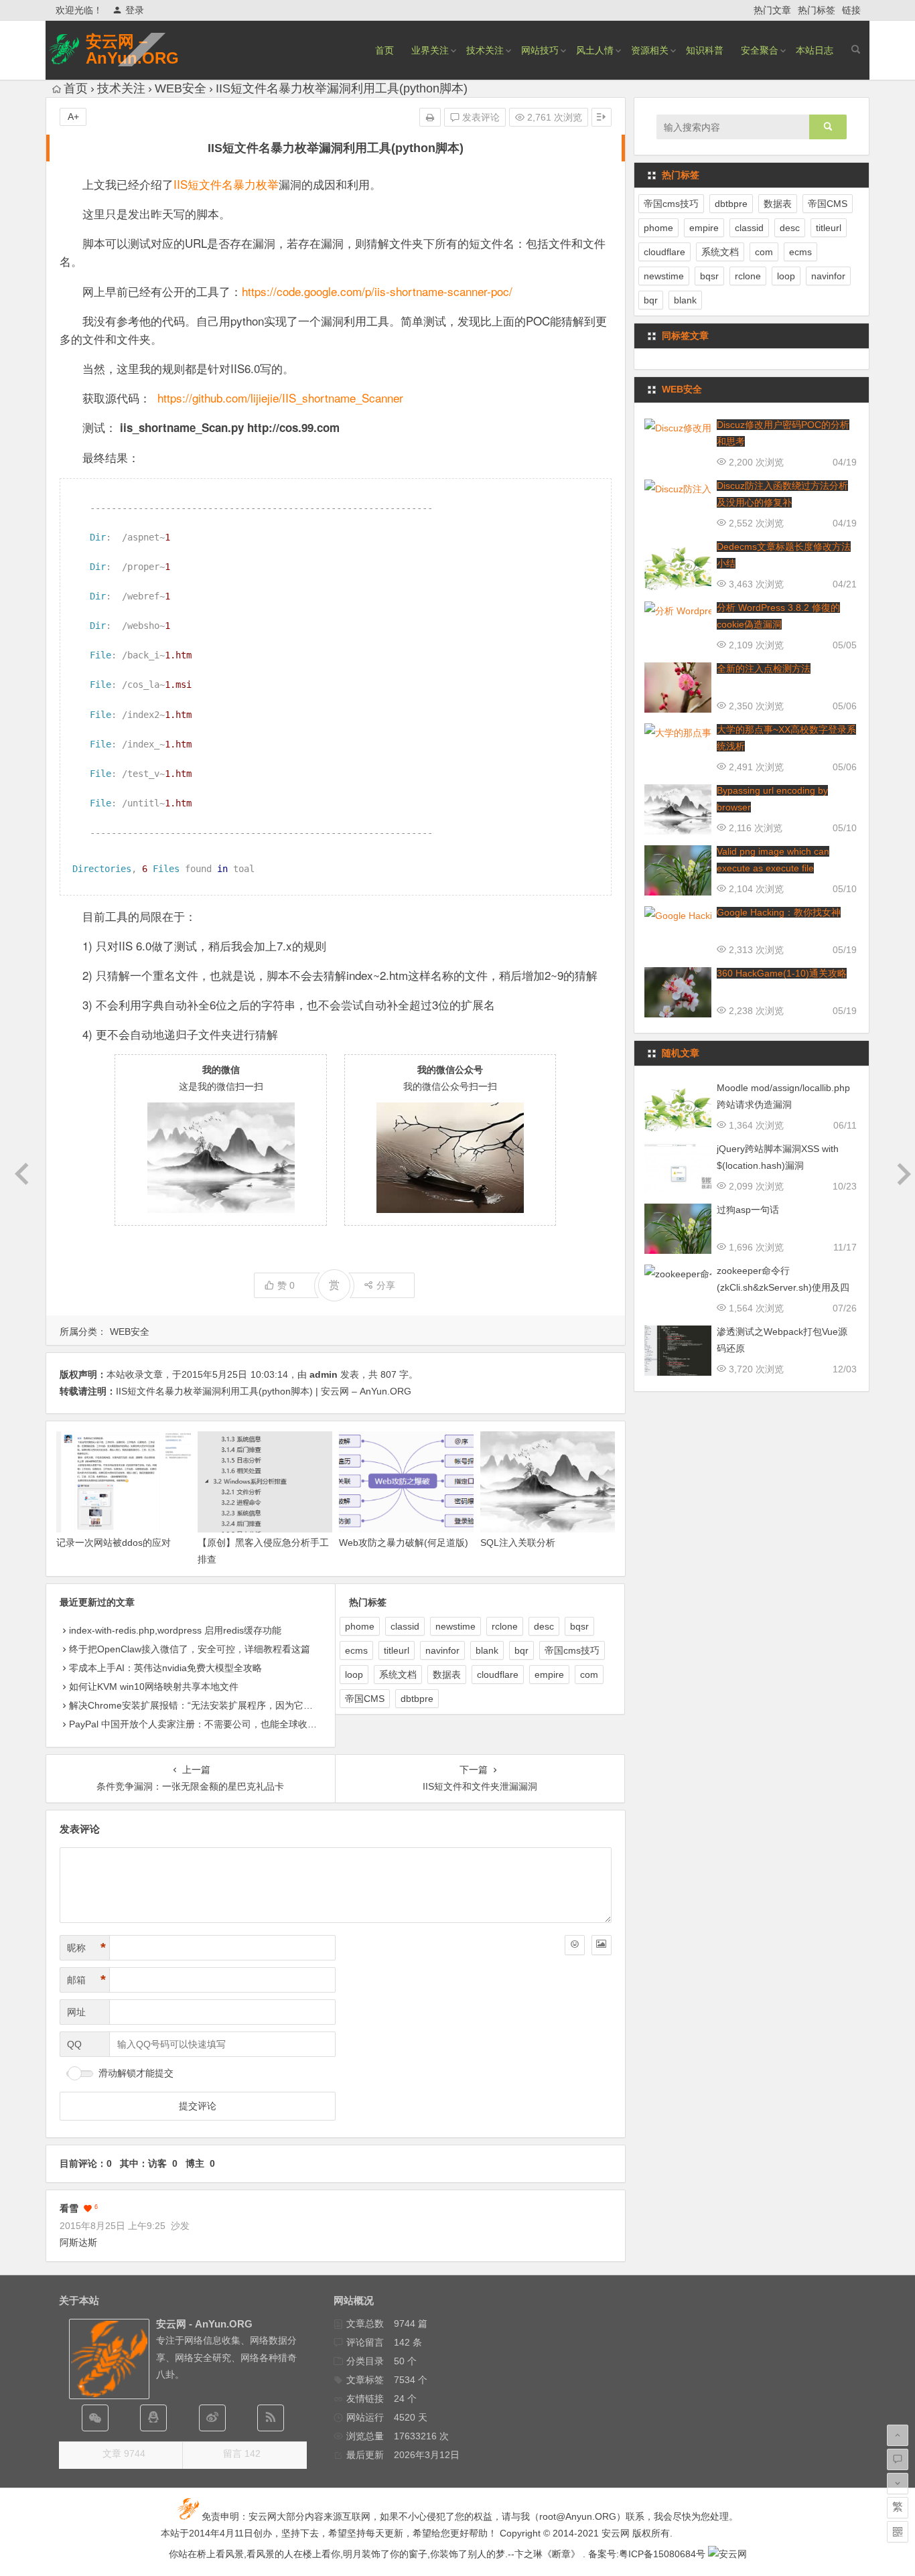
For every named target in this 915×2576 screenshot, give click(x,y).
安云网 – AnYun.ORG (132, 50)
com (589, 1674)
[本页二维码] (898, 2532)
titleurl (397, 1650)
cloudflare (498, 1674)
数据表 (447, 1674)
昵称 (86, 1948)
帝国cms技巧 (572, 1650)
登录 (135, 10)
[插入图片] (602, 1945)
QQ (74, 2044)
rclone (505, 1626)
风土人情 (595, 50)
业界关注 (430, 50)
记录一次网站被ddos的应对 (114, 1543)
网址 (76, 2012)
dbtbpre (417, 1699)
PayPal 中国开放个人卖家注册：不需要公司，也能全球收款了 (198, 1724)
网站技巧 (540, 50)
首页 (384, 50)
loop (354, 1674)
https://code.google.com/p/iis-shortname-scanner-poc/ (377, 291)
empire (549, 1674)
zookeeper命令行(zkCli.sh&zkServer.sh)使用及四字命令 (783, 1287)
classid (405, 1626)
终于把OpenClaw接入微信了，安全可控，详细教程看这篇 (190, 1649)
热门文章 (772, 10)
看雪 (69, 2208)
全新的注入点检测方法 (764, 668)
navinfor (442, 1650)
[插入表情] (575, 1945)
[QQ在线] (153, 2418)
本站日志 (815, 50)
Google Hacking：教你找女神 (779, 912)
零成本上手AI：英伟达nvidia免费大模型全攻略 (165, 1668)
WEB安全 (181, 88)
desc (544, 1626)
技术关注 (485, 50)
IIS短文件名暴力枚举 (226, 184)
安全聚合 (760, 50)
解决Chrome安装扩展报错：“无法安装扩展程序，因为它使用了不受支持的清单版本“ (244, 1705)
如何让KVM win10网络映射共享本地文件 (154, 1687)
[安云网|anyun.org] (727, 2554)
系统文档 (398, 1674)
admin (324, 1374)
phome (360, 1626)
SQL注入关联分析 (518, 1543)
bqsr (579, 1626)
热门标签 (817, 10)
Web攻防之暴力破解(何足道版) (404, 1543)
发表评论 (480, 117)
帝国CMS (365, 1699)
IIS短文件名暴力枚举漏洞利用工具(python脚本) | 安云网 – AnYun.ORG (264, 1391)
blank (487, 1650)
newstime (455, 1626)
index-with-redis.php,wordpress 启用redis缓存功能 (175, 1630)
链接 (851, 10)
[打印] (430, 117)
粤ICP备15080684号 (662, 2554)
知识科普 (705, 50)
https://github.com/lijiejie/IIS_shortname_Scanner (280, 398)
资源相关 (650, 50)
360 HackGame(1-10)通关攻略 (782, 973)
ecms (356, 1650)
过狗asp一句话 (748, 1210)
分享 (386, 1285)
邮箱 (86, 1980)
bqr (521, 1650)
